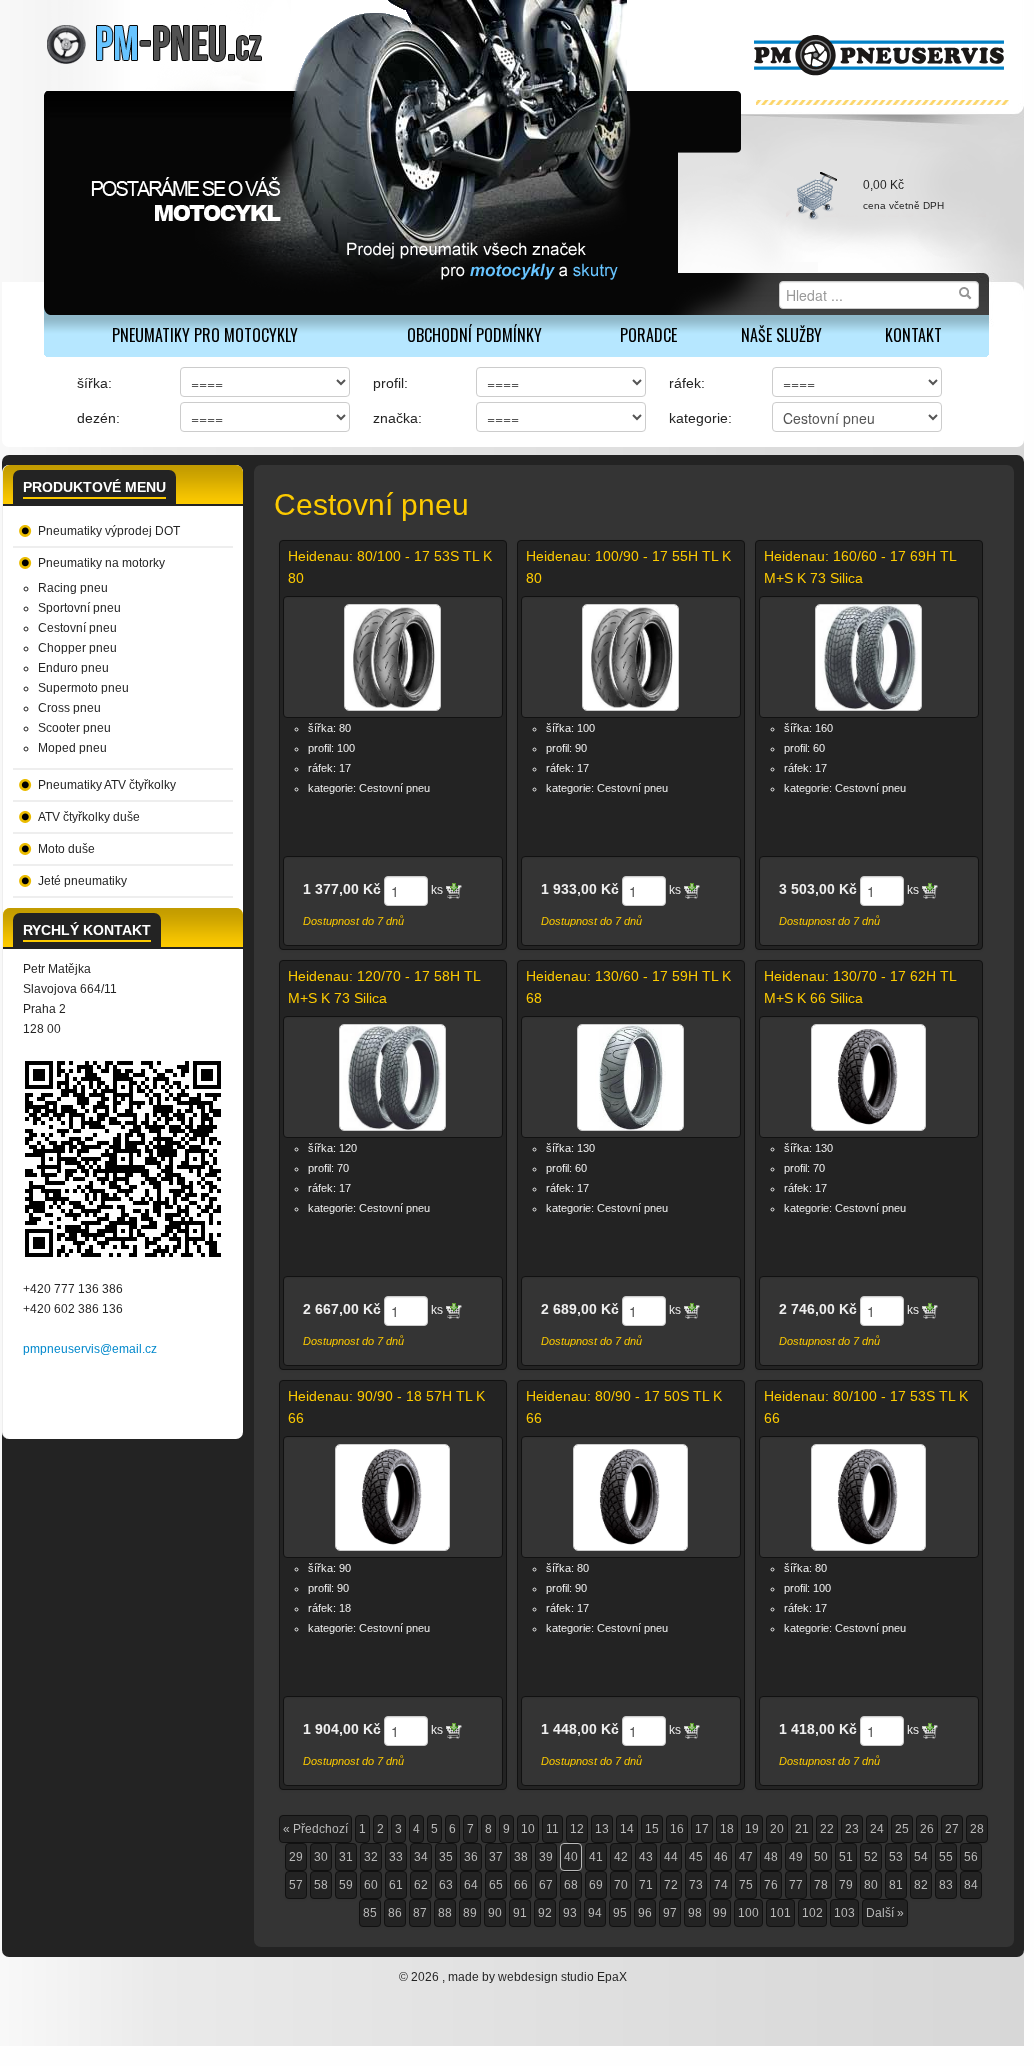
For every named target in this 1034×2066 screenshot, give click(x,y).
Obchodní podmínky (474, 335)
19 (752, 1829)
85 (370, 1913)
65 (496, 1885)
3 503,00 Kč (818, 889)
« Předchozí (315, 1829)
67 (546, 1885)
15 (652, 1829)
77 (796, 1885)
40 (571, 1857)
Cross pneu (69, 708)
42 (621, 1857)
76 (771, 1885)
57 (296, 1885)
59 (346, 1885)
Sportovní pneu (79, 608)
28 (977, 1829)
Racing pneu (73, 588)
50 (821, 1857)
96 (645, 1913)
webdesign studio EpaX (562, 1977)
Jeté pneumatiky (82, 881)
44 (671, 1857)
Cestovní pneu (77, 628)
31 (346, 1857)
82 (921, 1885)
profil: (390, 383)
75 (746, 1885)
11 (552, 1829)
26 (927, 1829)
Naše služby (781, 335)
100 (748, 1913)
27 (952, 1829)
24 (877, 1829)
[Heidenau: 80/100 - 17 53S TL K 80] (392, 657)
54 (921, 1857)
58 (321, 1885)
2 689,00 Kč (580, 1309)
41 (596, 1857)
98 (695, 1913)
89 (470, 1913)
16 (677, 1829)
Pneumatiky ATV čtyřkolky (107, 785)
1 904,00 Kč (342, 1729)
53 (896, 1857)
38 (521, 1857)
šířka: (94, 383)
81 (896, 1885)
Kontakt (913, 335)
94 (595, 1913)
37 (496, 1857)
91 (520, 1913)
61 (396, 1885)
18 (727, 1829)
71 (646, 1885)
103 (844, 1913)
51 (846, 1857)
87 (420, 1913)
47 (746, 1857)
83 (946, 1885)
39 (546, 1857)
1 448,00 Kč (580, 1729)
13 (602, 1829)
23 (852, 1829)
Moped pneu (72, 748)
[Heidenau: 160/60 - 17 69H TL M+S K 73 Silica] (868, 657)
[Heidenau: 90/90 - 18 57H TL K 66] (392, 1497)
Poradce (648, 335)
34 (421, 1857)
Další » (885, 1913)
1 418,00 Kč (818, 1729)
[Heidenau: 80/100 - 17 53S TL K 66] (868, 1497)
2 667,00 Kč (342, 1309)
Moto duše (66, 849)
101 (780, 1913)
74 (721, 1885)
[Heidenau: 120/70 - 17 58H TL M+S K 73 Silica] (392, 1077)
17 (702, 1829)
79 (846, 1885)
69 (596, 1885)
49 (796, 1857)
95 (620, 1913)
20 (777, 1829)
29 (296, 1857)
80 (871, 1885)
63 (446, 1885)
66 (521, 1885)
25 (902, 1829)
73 (696, 1885)
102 (812, 1913)
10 (528, 1829)
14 (627, 1829)
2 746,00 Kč (818, 1309)
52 (871, 1857)
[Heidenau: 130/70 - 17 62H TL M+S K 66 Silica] (868, 1077)
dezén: (98, 418)
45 (696, 1857)
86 (395, 1913)
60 (371, 1885)
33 (396, 1857)
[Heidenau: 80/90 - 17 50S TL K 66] (630, 1497)
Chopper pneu (77, 648)
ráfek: (687, 383)
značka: (397, 418)
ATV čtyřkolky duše (89, 817)
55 (946, 1857)
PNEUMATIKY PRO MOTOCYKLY (205, 335)
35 (446, 1857)
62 (421, 1885)
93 (570, 1913)
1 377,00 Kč (342, 889)
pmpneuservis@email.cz (90, 1349)
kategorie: (700, 418)
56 (971, 1857)
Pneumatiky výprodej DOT (109, 531)
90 (495, 1913)
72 (671, 1885)
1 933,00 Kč (580, 889)
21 (802, 1829)
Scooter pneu (74, 728)
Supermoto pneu (83, 688)
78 (821, 1885)
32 (371, 1857)
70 (621, 1885)
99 (720, 1913)
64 (471, 1885)
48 (771, 1857)
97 (670, 1913)
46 (721, 1857)
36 (471, 1857)
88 (445, 1913)
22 (827, 1829)
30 (321, 1857)
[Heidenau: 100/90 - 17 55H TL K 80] (630, 657)
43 (646, 1857)
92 (545, 1913)
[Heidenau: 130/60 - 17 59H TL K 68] (630, 1077)
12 (577, 1829)
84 (971, 1885)
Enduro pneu (73, 668)
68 (571, 1885)
